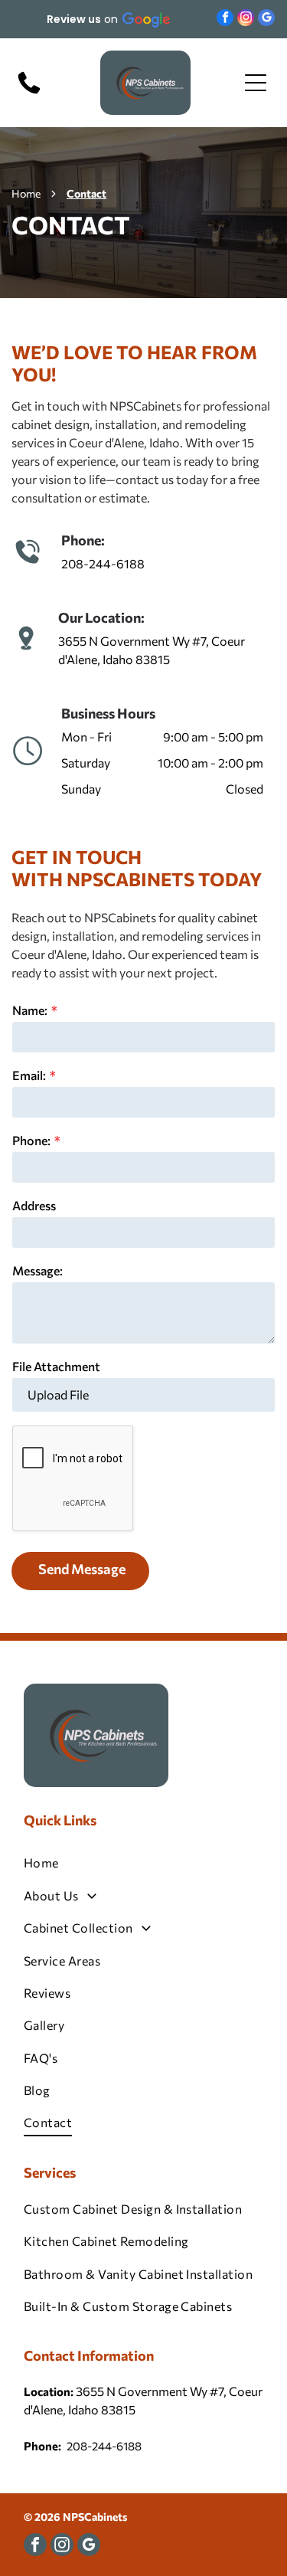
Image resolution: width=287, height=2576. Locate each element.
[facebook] (225, 20)
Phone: (31, 1140)
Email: (29, 1075)
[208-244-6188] (29, 92)
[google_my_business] (266, 20)
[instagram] (246, 20)
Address (34, 1205)
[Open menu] (256, 83)
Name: (30, 1010)
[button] (107, 19)
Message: (38, 1270)
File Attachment (56, 1366)
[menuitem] (143, 1863)
